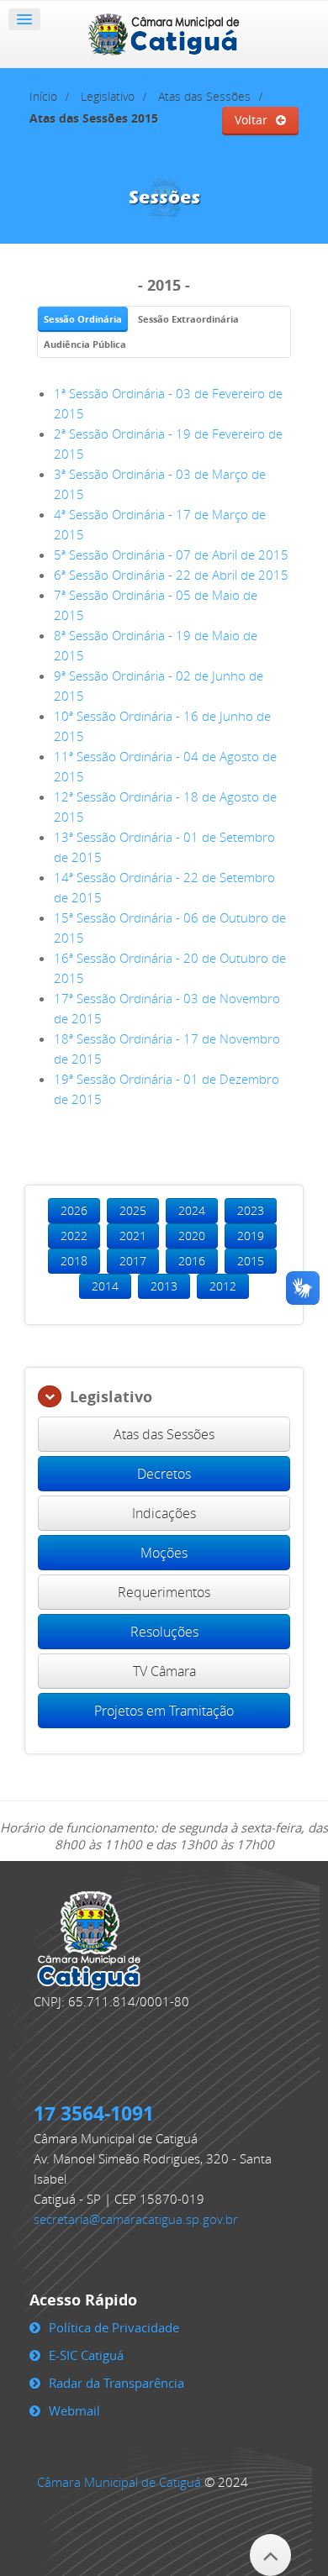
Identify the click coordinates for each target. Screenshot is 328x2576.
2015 (251, 1261)
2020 (192, 1235)
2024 (192, 1210)
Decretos (164, 1474)
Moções (164, 1553)
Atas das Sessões (204, 97)
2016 (192, 1261)
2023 (251, 1210)
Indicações (164, 1513)
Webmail (74, 2410)
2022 (74, 1235)
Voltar (251, 120)
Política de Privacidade (114, 2327)
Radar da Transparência (116, 2383)
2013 (164, 1286)
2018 (74, 1261)
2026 (74, 1210)
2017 (133, 1261)
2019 (251, 1235)
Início (43, 97)
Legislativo (108, 97)
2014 (105, 1286)
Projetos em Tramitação (164, 1711)
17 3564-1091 (94, 2113)
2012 (223, 1286)
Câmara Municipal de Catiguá (119, 2482)
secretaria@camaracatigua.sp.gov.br (136, 2219)
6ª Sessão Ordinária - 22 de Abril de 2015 (171, 575)
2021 (133, 1235)
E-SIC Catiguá (86, 2355)
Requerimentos (164, 1592)
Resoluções (164, 1632)
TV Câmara (164, 1671)
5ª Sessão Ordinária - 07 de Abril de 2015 (171, 555)
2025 (133, 1210)
